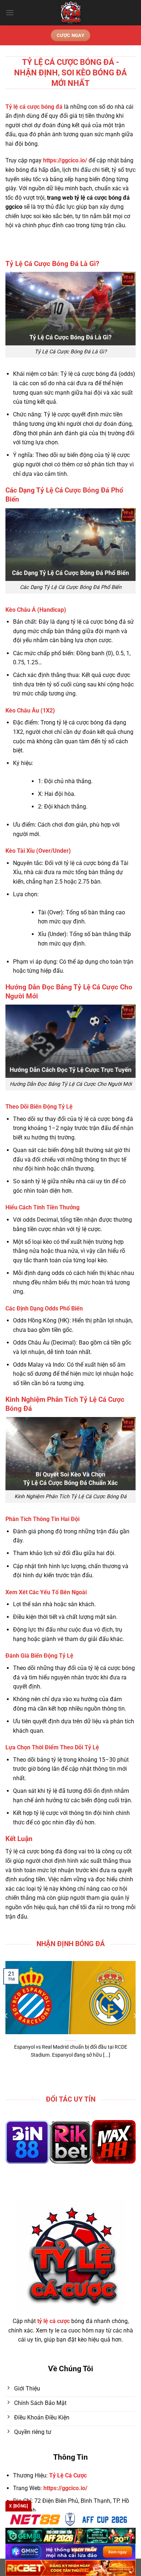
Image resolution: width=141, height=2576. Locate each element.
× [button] (125, 1234)
